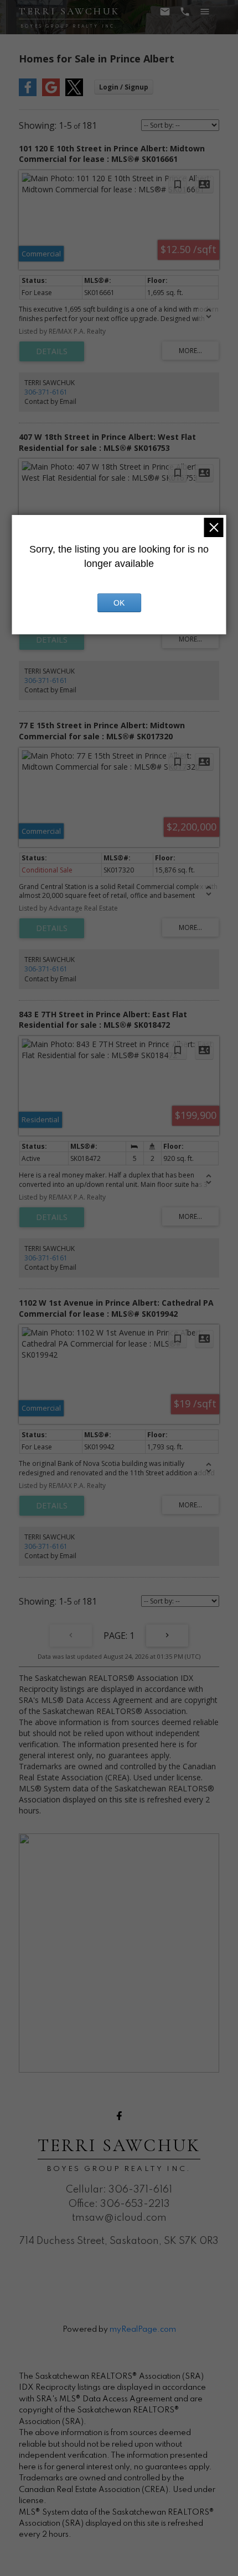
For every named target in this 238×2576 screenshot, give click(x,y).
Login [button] (124, 87)
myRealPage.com (143, 2330)
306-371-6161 (46, 392)
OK (119, 603)
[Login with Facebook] (28, 94)
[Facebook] (119, 2116)
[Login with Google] (51, 94)
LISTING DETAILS (52, 351)
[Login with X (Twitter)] (74, 94)
